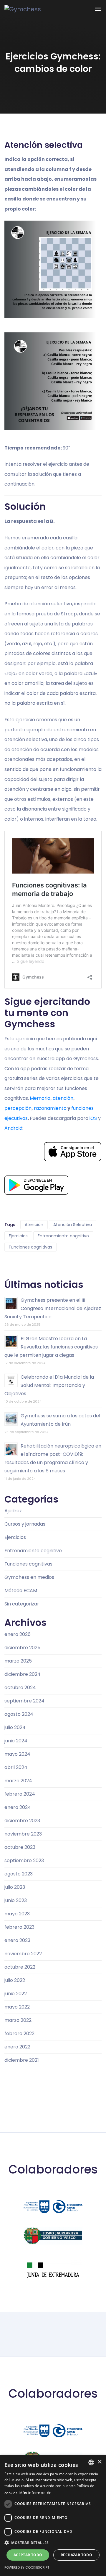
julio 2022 (15, 1980)
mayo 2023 (17, 1914)
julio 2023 (15, 1887)
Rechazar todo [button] (76, 2555)
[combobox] (91, 2462)
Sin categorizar (22, 1604)
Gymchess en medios (29, 1577)
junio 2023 (16, 1900)
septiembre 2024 (24, 1701)
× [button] (99, 2462)
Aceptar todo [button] (28, 2555)
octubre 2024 (20, 1688)
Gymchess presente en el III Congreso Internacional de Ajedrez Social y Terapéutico (53, 1308)
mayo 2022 (17, 2007)
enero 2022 (17, 2047)
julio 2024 (15, 1727)
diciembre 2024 (23, 1674)
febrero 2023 (19, 1927)
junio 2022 (16, 1994)
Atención (34, 1225)
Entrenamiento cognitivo (63, 1236)
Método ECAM (21, 1591)
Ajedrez (13, 1511)
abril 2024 (16, 1767)
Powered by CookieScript (27, 2567)
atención (63, 1098)
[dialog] (53, 2516)
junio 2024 (16, 1741)
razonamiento (50, 1108)
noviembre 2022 (23, 1954)
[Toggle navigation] (98, 9)
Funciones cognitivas (30, 1247)
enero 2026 (18, 1634)
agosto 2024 (19, 1714)
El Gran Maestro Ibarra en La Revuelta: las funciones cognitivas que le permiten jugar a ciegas (51, 1347)
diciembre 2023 (22, 1821)
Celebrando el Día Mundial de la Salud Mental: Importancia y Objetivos (49, 1385)
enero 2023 (17, 1940)
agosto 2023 (19, 1874)
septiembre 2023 (24, 1861)
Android (13, 1128)
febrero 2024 (20, 1794)
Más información (36, 2493)
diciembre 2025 (22, 1648)
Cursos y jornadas (25, 1524)
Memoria (40, 1098)
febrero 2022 (19, 2034)
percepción (18, 1108)
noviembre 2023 (23, 1834)
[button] (53, 2543)
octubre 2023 (20, 1847)
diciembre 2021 (22, 2060)
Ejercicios (18, 1236)
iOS (93, 1118)
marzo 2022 (18, 2020)
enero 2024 (18, 1807)
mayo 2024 (17, 1754)
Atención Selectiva (73, 1225)
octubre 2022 (20, 1967)
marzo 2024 (18, 1781)
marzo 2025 (18, 1661)
